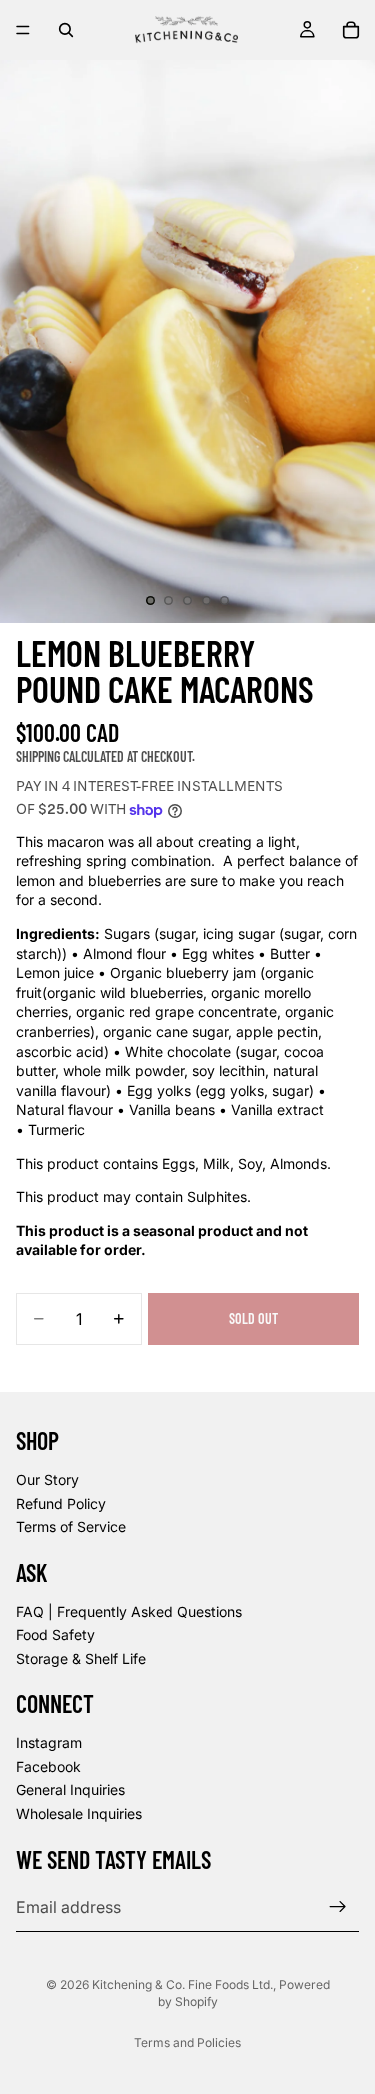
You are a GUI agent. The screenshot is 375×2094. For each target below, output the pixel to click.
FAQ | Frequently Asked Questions (129, 1610)
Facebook (48, 1766)
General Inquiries (70, 1789)
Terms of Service (71, 1526)
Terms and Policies (187, 2042)
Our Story (47, 1479)
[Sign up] (338, 1907)
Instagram (49, 1742)
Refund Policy (61, 1502)
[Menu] (23, 30)
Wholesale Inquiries (79, 1813)
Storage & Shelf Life (81, 1658)
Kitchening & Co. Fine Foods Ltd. (182, 1984)
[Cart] (351, 30)
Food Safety (55, 1634)
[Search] (66, 30)
